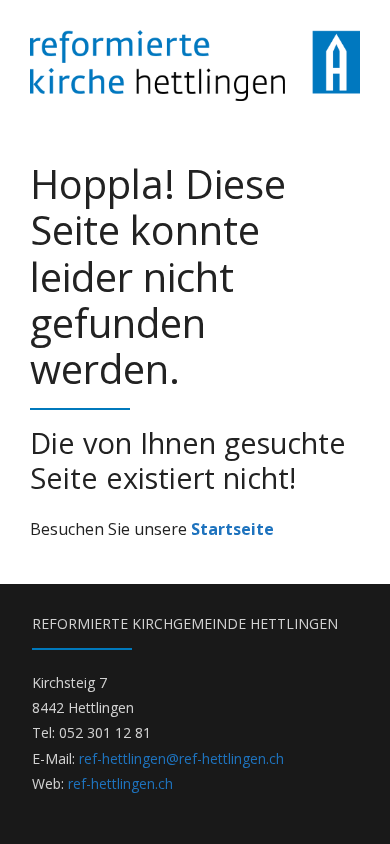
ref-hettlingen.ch (120, 783)
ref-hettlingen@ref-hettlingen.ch (181, 758)
